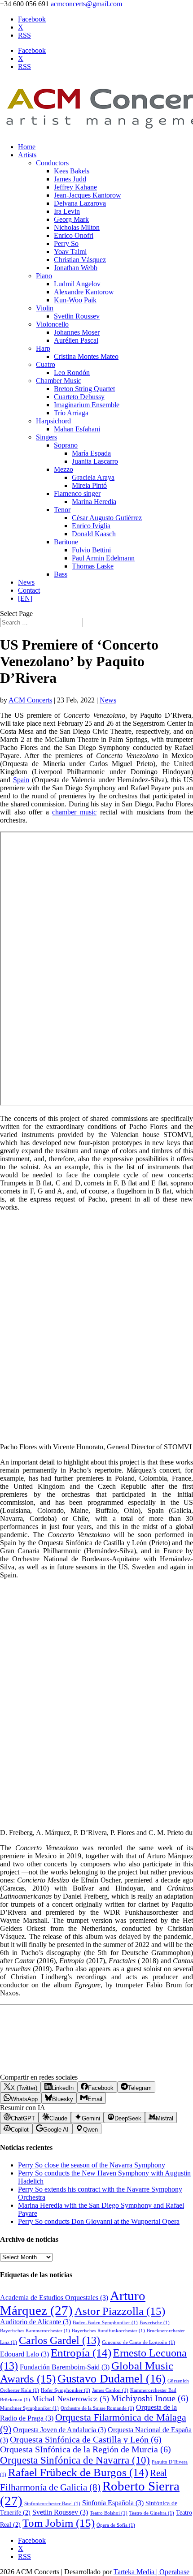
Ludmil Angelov (77, 284)
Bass (61, 574)
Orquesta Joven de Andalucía (59, 2430)
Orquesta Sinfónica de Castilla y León (86, 2440)
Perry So (66, 243)
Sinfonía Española (113, 2503)
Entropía (81, 2353)
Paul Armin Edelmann (103, 558)
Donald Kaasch (94, 534)
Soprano (66, 445)
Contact (29, 590)
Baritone (66, 542)
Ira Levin (67, 211)
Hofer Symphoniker (66, 2390)
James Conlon (110, 2390)
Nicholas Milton (77, 227)
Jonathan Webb (76, 268)
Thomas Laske (93, 566)
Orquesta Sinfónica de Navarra (75, 2460)
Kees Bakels (72, 171)
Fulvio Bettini (91, 550)
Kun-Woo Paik (75, 300)
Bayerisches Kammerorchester (35, 2331)
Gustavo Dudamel (112, 2379)
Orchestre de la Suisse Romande (97, 2408)
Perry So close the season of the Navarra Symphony (92, 2165)
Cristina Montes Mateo (86, 356)
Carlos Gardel (59, 2340)
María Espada (91, 453)
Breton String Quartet (84, 389)
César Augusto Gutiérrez (107, 518)
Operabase (174, 2572)
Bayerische (155, 2323)
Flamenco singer (77, 493)
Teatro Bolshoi (109, 2513)
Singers (46, 437)
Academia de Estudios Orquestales (54, 2298)
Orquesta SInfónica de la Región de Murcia (86, 2449)
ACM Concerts (30, 700)
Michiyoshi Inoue (150, 2398)
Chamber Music (59, 381)
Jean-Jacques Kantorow (88, 195)
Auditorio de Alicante (35, 2322)
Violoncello (52, 324)
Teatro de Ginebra (152, 2513)
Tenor (62, 510)
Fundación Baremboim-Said (65, 2367)
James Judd (70, 179)
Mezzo (64, 469)
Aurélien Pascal (76, 340)
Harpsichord (53, 421)
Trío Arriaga (71, 413)
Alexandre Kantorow (84, 292)
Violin (45, 308)
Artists (27, 155)
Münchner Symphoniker (29, 2408)
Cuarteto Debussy (79, 397)
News (26, 582)
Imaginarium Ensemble (87, 405)
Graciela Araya (93, 477)
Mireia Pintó (89, 485)
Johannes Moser (77, 332)
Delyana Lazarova (80, 203)
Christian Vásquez (80, 260)
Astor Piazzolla (120, 2311)
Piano (44, 276)
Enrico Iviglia (91, 526)
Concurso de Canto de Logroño (138, 2342)
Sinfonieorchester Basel (52, 2504)
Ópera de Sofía (116, 2525)
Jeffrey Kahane (75, 187)
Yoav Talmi (70, 252)
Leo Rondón (72, 373)
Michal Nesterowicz (70, 2399)
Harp (43, 348)
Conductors (52, 163)
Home (27, 147)
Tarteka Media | (136, 2572)
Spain (21, 780)
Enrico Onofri (74, 235)
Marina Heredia (94, 502)
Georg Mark (71, 219)
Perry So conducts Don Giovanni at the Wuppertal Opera (99, 2221)
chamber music (74, 812)
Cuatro (46, 364)
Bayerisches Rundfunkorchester (108, 2331)
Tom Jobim (59, 2523)
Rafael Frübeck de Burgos (78, 2472)
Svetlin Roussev (77, 316)
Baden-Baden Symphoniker (105, 2323)
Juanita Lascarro (95, 461)
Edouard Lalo (24, 2354)
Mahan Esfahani (77, 429)
